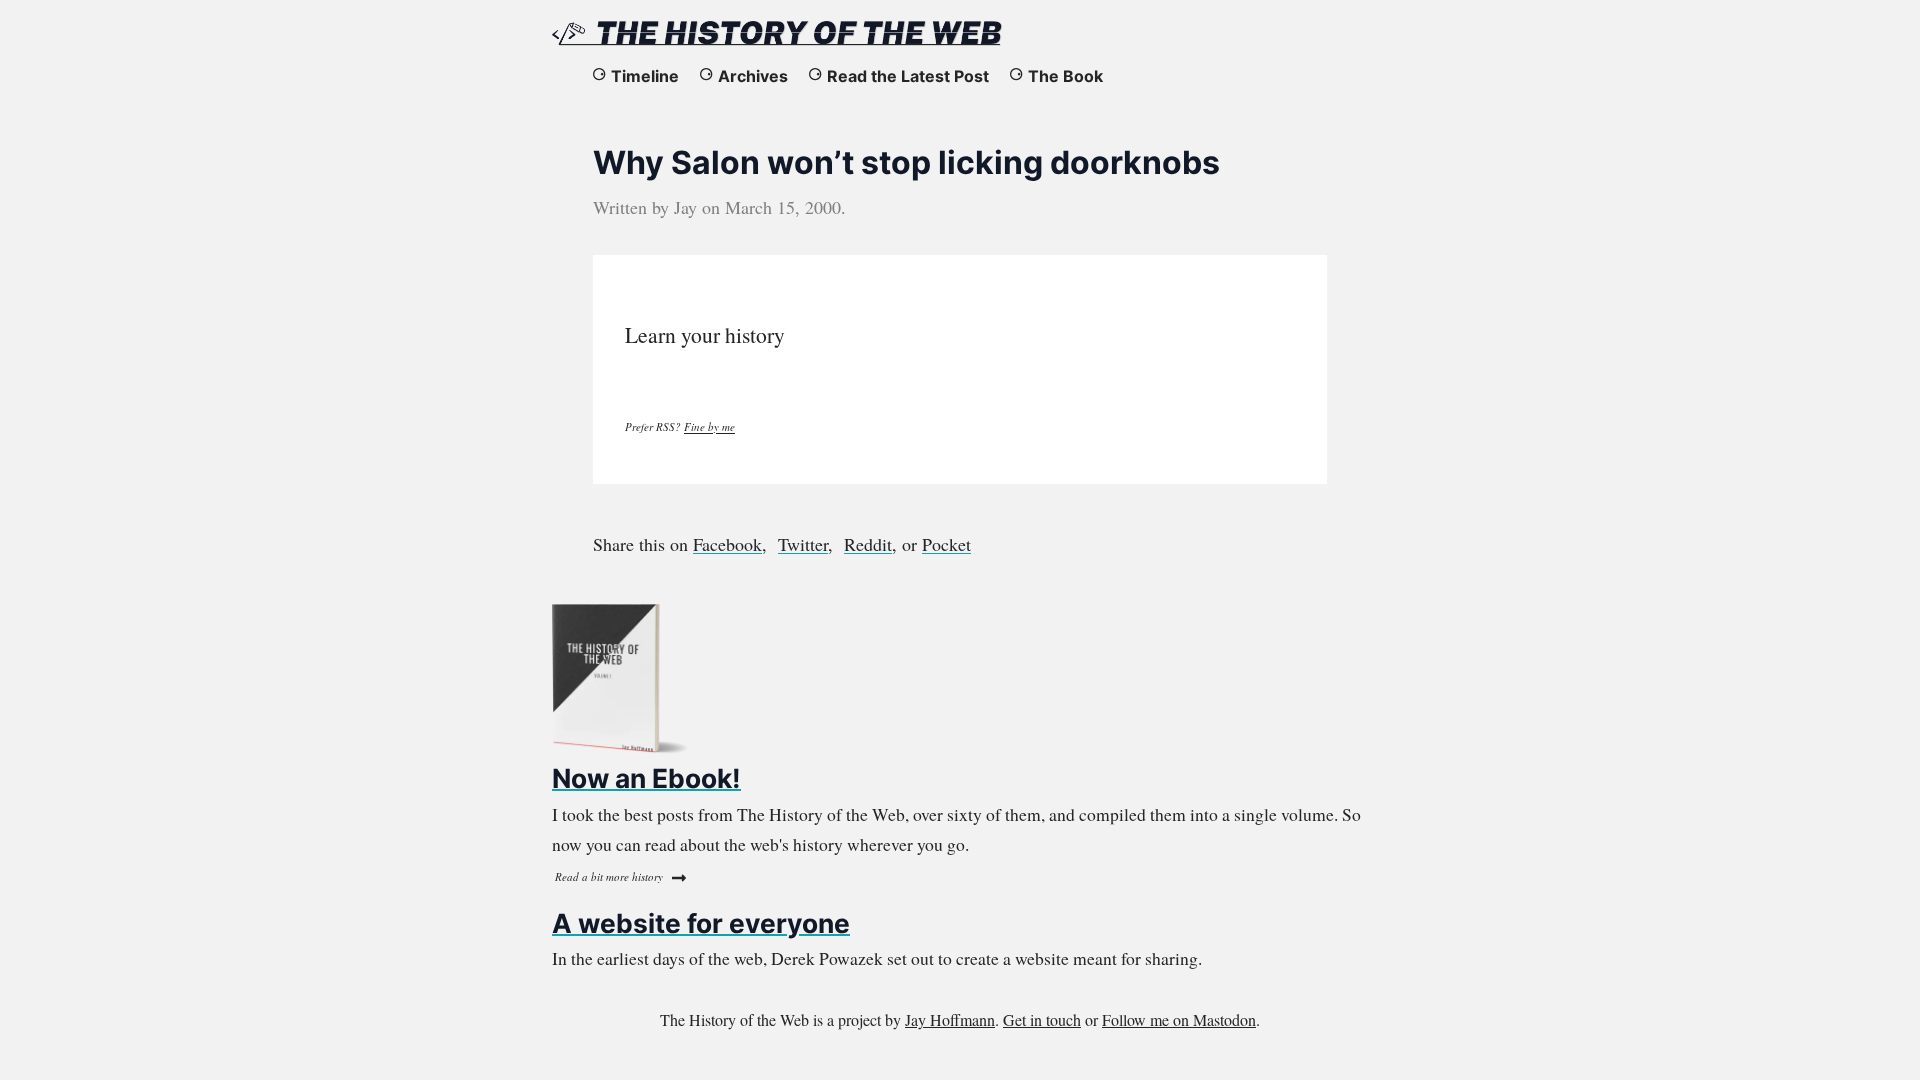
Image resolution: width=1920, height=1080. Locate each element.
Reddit (868, 544)
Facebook (727, 544)
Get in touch (1042, 1019)
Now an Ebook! (646, 778)
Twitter (803, 544)
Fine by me (709, 426)
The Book (1065, 76)
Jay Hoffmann (950, 1019)
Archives (753, 76)
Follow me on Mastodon (1179, 1019)
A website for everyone (701, 923)
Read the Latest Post (908, 76)
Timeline (645, 76)
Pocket (946, 544)
